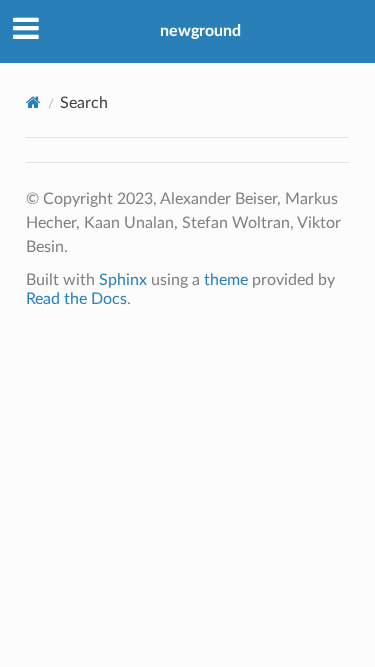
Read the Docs (76, 299)
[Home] (33, 102)
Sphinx (123, 280)
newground (200, 31)
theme (226, 280)
